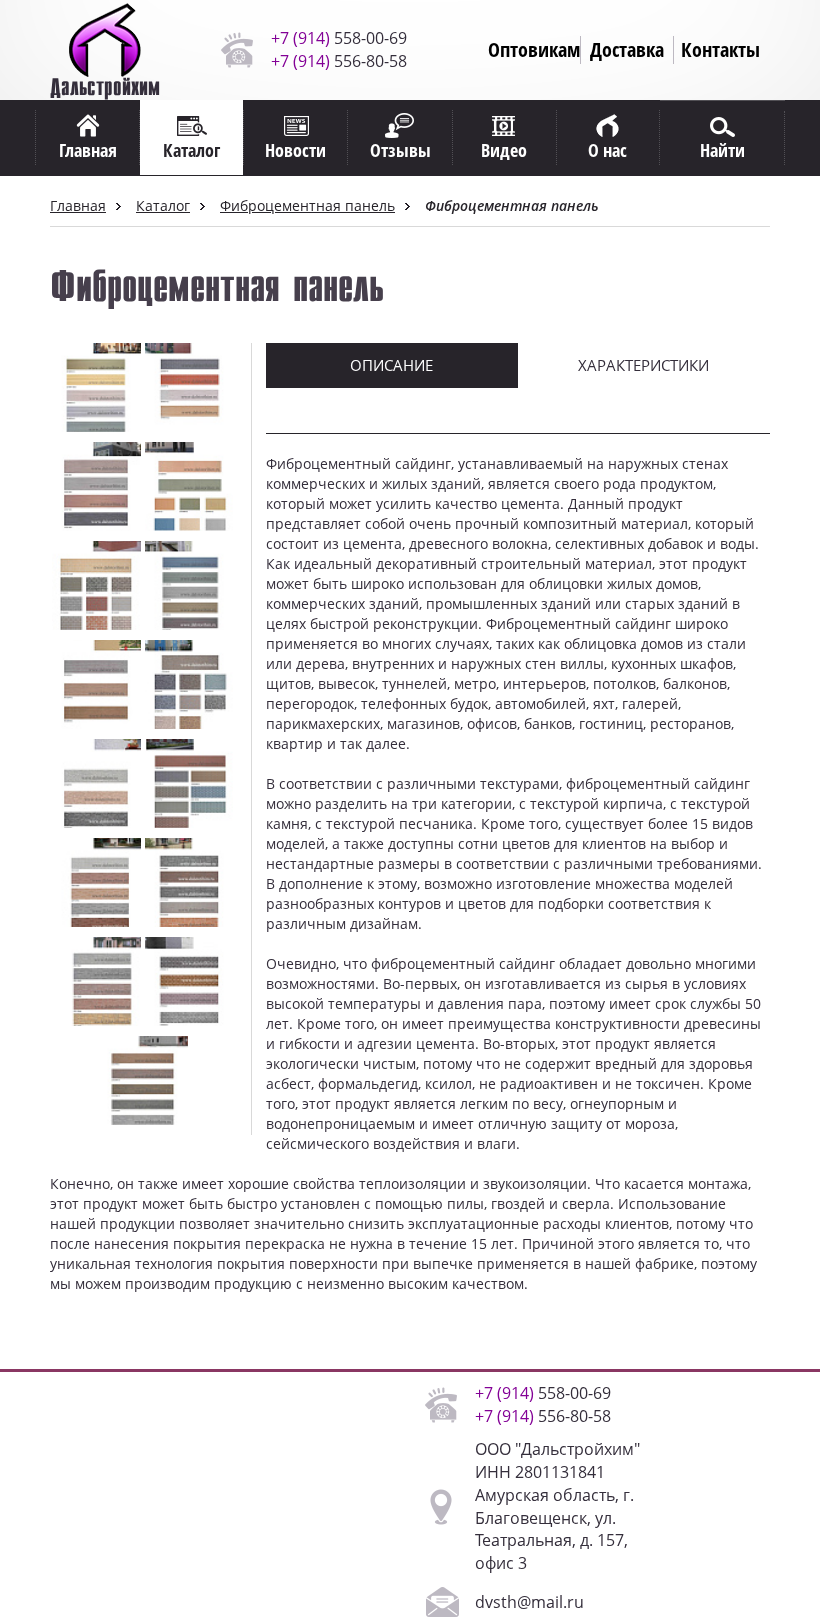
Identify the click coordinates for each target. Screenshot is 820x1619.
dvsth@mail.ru (529, 1602)
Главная (78, 205)
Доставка (627, 49)
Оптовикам (534, 49)
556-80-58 (339, 61)
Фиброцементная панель (307, 205)
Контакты (720, 49)
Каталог (163, 205)
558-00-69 (339, 38)
